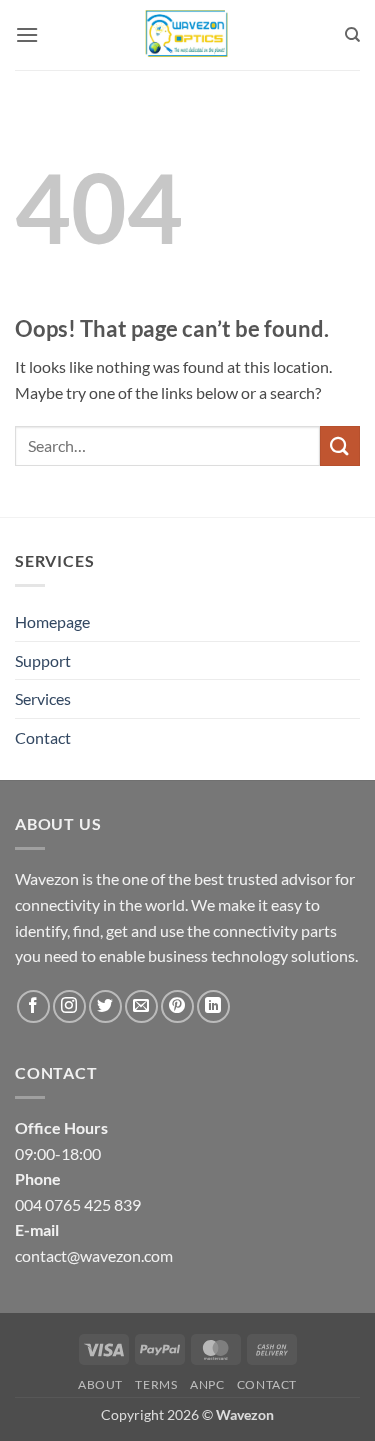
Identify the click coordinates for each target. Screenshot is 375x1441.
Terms (156, 1384)
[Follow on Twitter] (105, 1006)
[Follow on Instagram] (69, 1006)
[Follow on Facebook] (33, 1006)
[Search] (352, 35)
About (100, 1384)
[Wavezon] (188, 35)
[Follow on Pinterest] (177, 1006)
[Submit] (340, 445)
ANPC (207, 1384)
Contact (43, 737)
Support (43, 660)
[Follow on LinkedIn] (213, 1006)
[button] (27, 34)
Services (43, 698)
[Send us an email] (141, 1006)
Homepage (52, 621)
